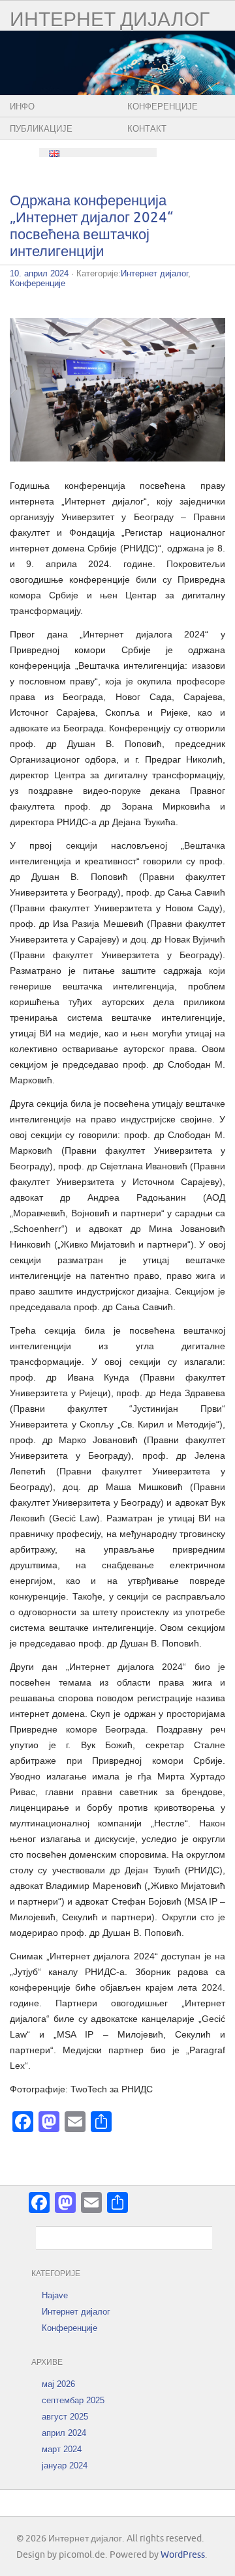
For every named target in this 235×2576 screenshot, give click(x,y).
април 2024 (64, 2433)
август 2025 (65, 2417)
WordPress (183, 2555)
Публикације (41, 129)
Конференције (163, 107)
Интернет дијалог (110, 20)
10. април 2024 (39, 273)
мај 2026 (58, 2384)
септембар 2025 (73, 2400)
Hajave (55, 2295)
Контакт (147, 129)
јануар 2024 (65, 2466)
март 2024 (62, 2449)
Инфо (22, 107)
